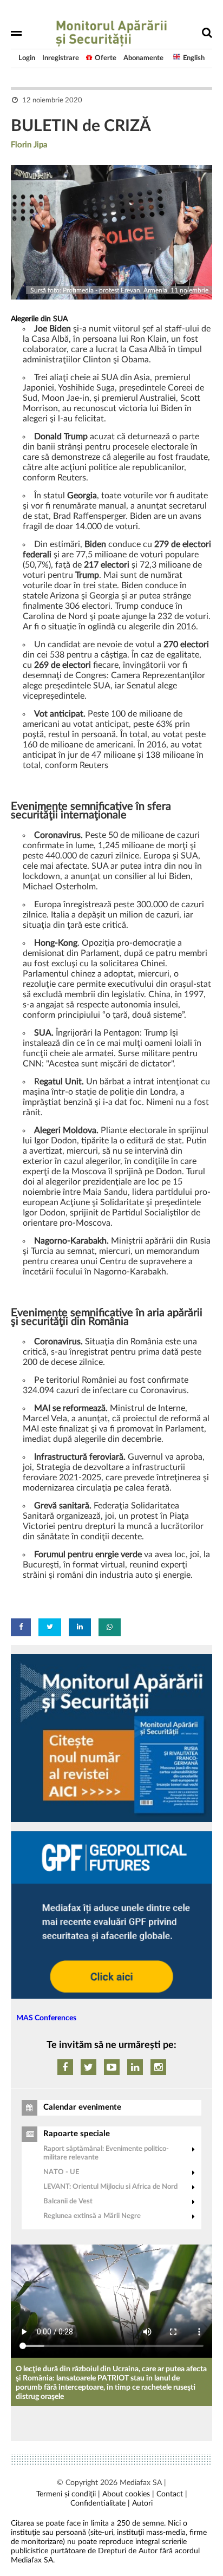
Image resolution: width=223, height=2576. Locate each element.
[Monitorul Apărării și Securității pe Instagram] (158, 2067)
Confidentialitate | (100, 2503)
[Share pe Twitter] (50, 1627)
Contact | (172, 2494)
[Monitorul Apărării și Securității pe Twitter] (88, 2067)
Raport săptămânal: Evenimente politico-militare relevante (106, 2153)
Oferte (106, 58)
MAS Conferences (46, 2018)
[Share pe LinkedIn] (80, 1627)
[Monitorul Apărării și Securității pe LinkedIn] (135, 2067)
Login (27, 58)
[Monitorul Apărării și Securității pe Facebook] (65, 2067)
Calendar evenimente (82, 2107)
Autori (142, 2503)
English (194, 58)
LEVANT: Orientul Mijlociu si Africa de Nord (110, 2187)
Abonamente (143, 58)
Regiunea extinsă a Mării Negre (92, 2216)
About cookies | (128, 2494)
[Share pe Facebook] (21, 1627)
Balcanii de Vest (68, 2201)
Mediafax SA (141, 2483)
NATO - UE (61, 2172)
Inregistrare (61, 58)
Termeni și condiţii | (68, 2494)
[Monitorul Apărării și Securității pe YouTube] (112, 2067)
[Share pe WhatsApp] (110, 1627)
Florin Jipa (29, 145)
